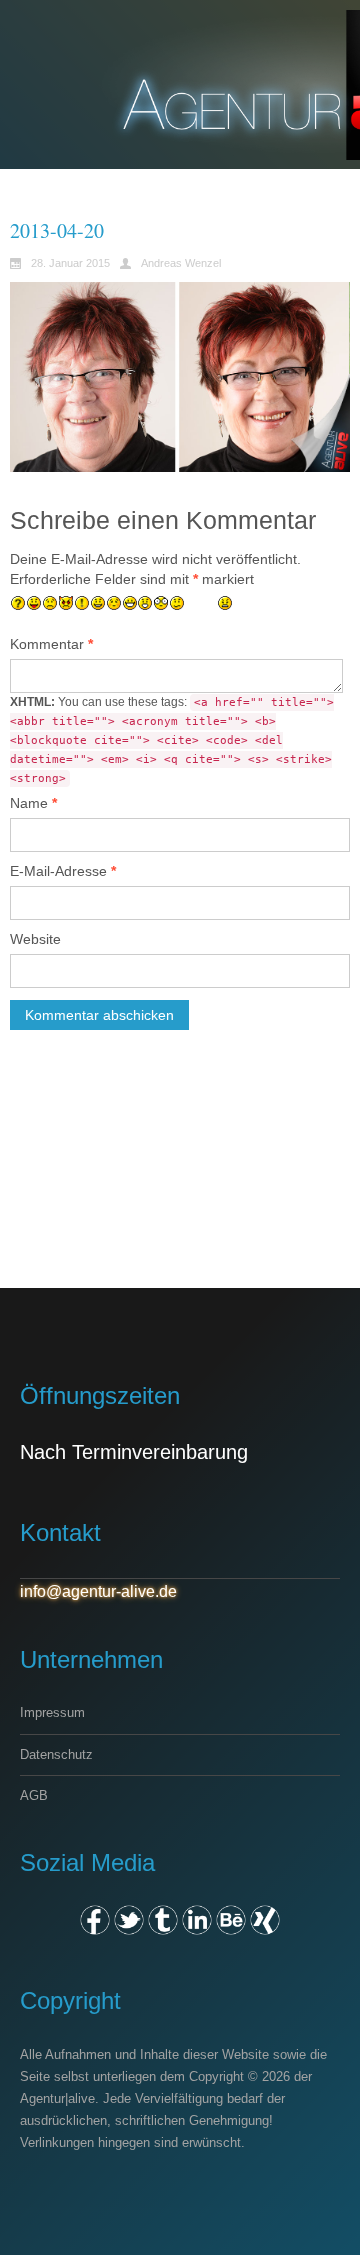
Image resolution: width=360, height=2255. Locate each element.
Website (35, 939)
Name (33, 803)
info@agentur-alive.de (98, 1591)
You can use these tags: (172, 740)
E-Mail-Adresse (63, 871)
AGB (34, 1795)
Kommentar (51, 644)
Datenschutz (56, 1754)
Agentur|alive (57, 2098)
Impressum (52, 1712)
